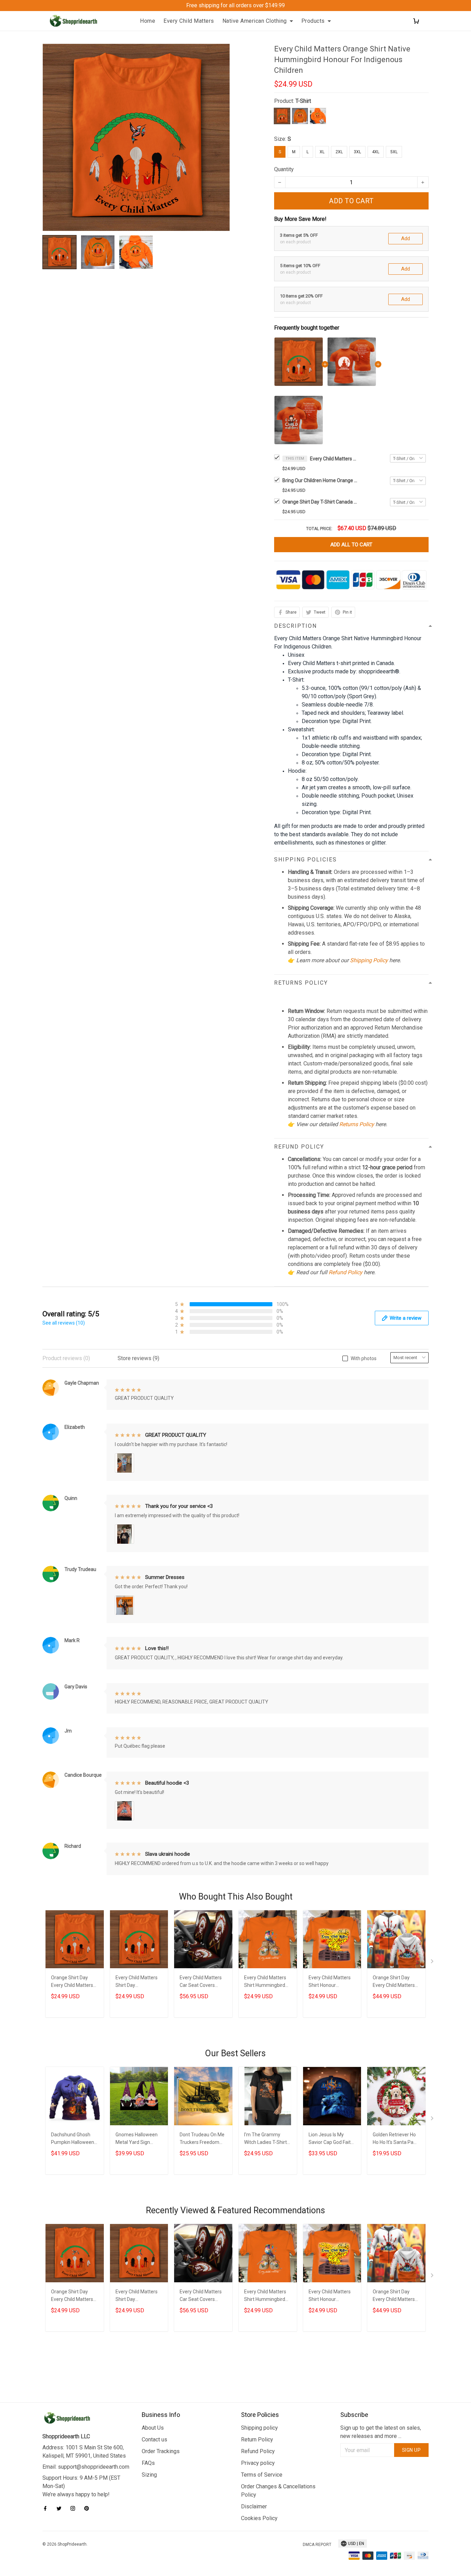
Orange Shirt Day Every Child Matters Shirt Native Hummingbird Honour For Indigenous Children (74, 1982)
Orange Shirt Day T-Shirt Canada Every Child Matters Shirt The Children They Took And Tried (320, 502)
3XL (357, 152)
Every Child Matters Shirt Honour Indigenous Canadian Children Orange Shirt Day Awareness (332, 1982)
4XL (376, 152)
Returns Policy (357, 1124)
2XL (339, 152)
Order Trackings (161, 2451)
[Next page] (433, 1963)
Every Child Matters (189, 21)
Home (148, 21)
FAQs (148, 2463)
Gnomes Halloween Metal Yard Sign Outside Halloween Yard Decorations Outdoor (137, 2139)
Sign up (412, 2450)
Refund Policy (345, 1272)
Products (313, 21)
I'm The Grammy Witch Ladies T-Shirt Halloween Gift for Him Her (265, 2139)
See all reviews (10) (64, 1323)
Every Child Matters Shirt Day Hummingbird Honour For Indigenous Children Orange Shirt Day (139, 1982)
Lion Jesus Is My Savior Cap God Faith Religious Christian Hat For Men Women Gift (331, 2139)
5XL (394, 152)
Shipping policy (259, 2428)
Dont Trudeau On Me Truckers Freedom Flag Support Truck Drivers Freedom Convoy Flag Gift (202, 2139)
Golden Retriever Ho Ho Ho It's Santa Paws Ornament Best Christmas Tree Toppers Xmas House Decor (396, 2139)
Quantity (284, 169)
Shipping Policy (369, 960)
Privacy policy (258, 2463)
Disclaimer (254, 2506)
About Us (153, 2428)
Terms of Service (262, 2475)
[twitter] (61, 2508)
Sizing (149, 2475)
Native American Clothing (255, 21)
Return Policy (257, 2440)
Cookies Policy (259, 2518)
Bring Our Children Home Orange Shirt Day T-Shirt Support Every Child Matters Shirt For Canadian (320, 480)
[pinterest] (89, 2508)
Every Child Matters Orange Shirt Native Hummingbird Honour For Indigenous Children (334, 459)
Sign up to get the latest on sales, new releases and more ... (381, 2432)
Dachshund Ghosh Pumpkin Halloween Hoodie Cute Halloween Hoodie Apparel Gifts (73, 2139)
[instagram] (75, 2508)
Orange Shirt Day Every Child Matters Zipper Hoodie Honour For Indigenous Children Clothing (394, 1982)
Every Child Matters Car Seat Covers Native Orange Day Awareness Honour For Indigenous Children (201, 1982)
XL (322, 152)
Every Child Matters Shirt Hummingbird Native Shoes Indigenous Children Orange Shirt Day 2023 (265, 1982)
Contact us (154, 2440)
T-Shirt (303, 101)
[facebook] (47, 2508)
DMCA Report (317, 2545)
